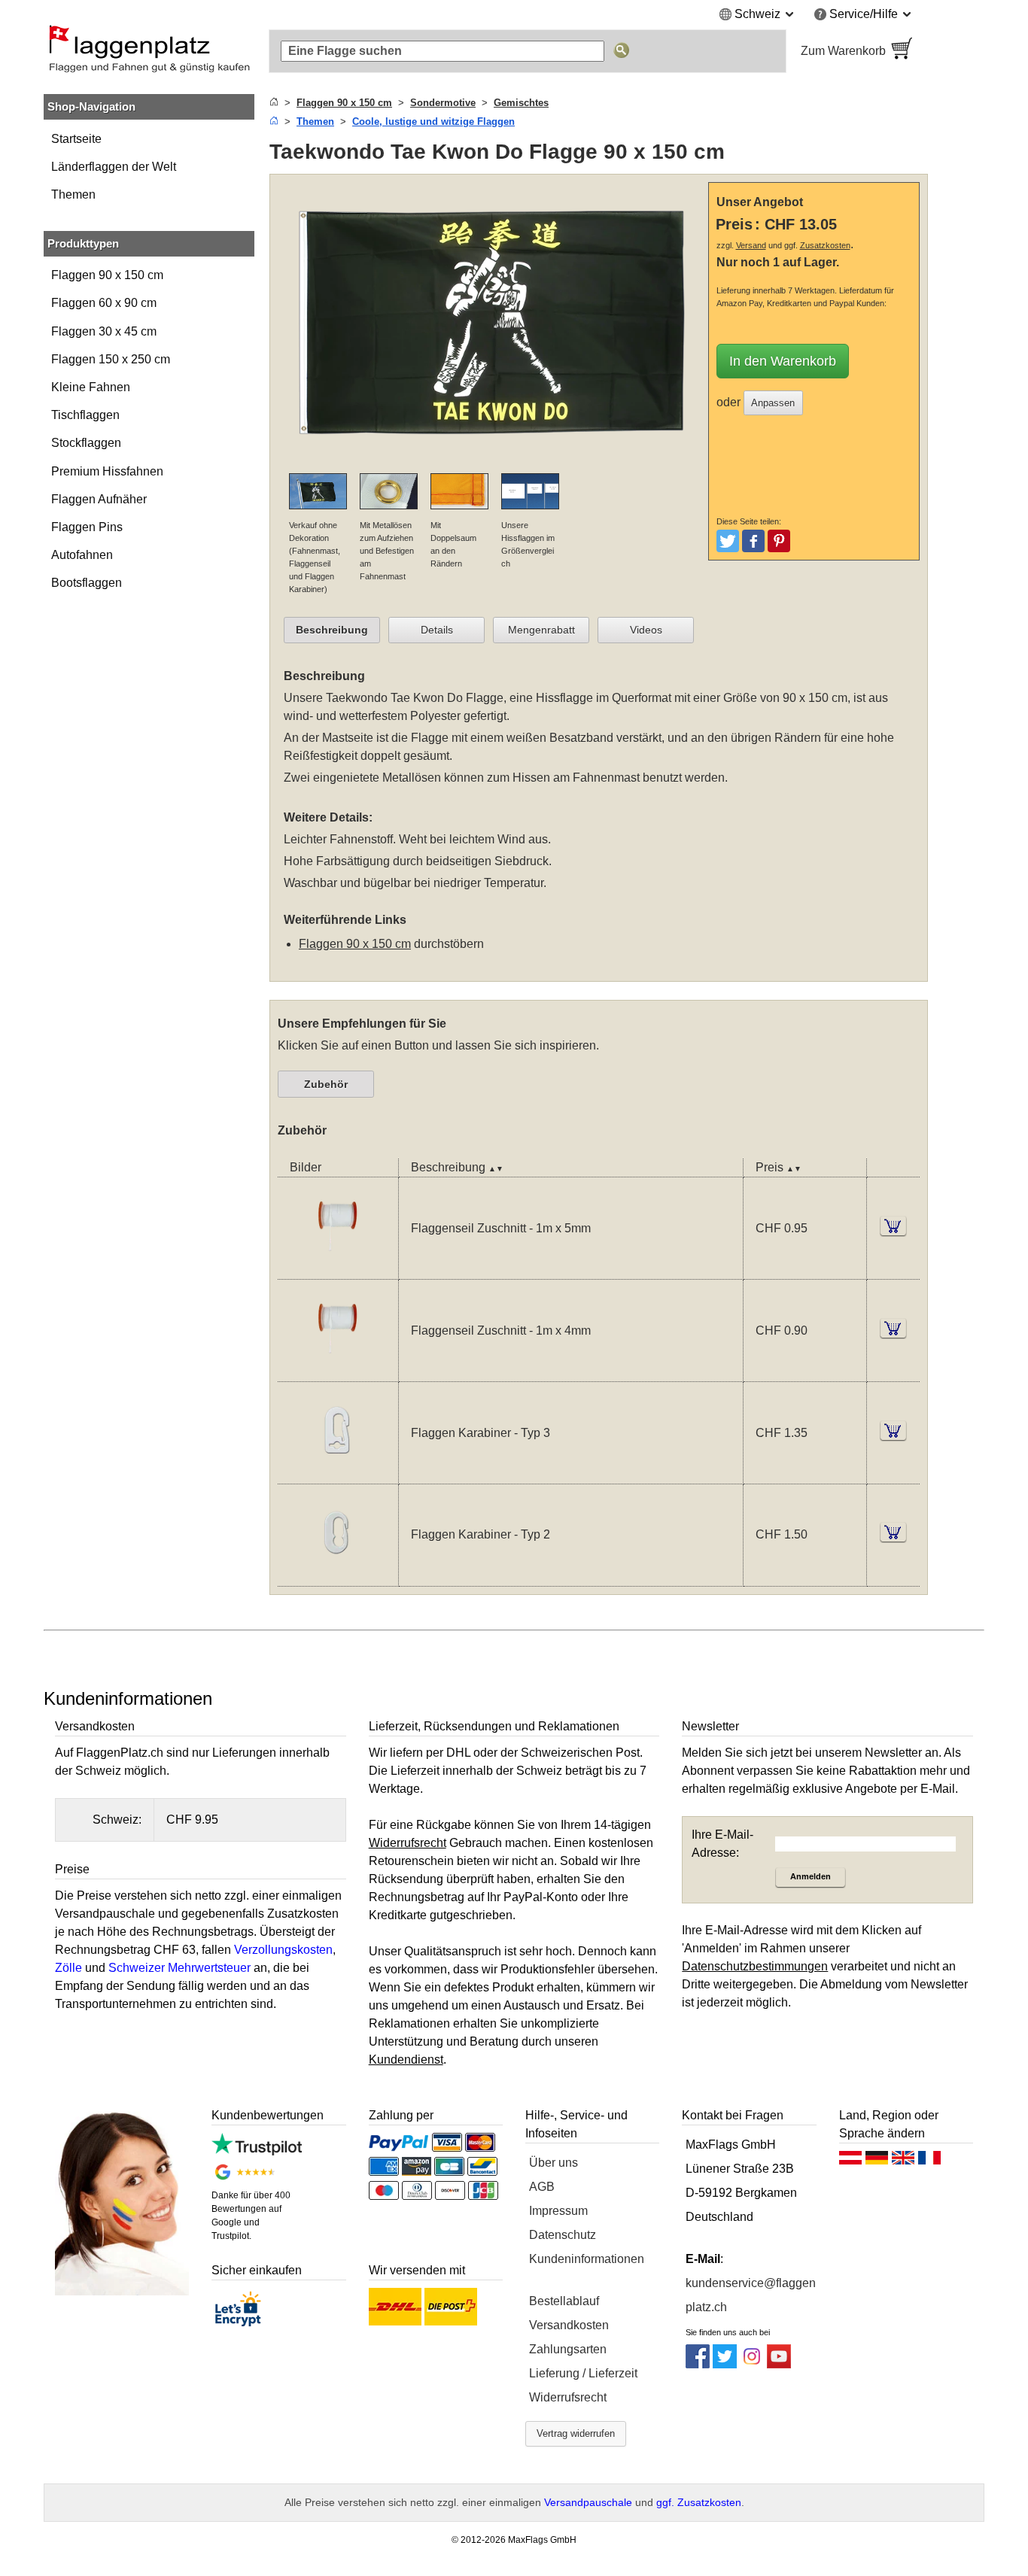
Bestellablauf (564, 2301)
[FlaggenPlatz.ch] (149, 51)
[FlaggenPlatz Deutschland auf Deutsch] (877, 2161)
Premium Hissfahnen (107, 471)
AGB (542, 2187)
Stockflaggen (86, 443)
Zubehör (326, 1084)
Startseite (76, 139)
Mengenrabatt (541, 630)
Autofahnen (82, 555)
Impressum (558, 2211)
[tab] (332, 630)
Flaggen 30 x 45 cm (104, 331)
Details (437, 630)
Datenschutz (563, 2235)
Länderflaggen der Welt (114, 167)
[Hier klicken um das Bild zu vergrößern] (493, 464)
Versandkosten (569, 2325)
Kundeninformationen (587, 2259)
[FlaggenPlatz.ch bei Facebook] (698, 2364)
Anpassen (773, 403)
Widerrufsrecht (568, 2397)
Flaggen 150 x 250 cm (111, 359)
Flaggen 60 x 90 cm (104, 303)
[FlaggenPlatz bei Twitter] (725, 2364)
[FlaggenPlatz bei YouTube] (779, 2364)
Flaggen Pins (87, 527)
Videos (646, 630)
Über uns (554, 2163)
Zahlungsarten (568, 2349)
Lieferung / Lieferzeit (583, 2373)
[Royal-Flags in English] (903, 2161)
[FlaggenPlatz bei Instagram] (752, 2364)
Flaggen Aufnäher (99, 499)
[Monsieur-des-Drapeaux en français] (929, 2161)
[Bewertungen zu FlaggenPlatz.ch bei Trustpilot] (256, 2151)
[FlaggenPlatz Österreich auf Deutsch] (850, 2161)
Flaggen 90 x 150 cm (107, 275)
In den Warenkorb (783, 361)
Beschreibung (332, 630)
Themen (73, 194)
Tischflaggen (85, 415)
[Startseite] (274, 103)
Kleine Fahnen (91, 387)
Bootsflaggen (87, 583)
